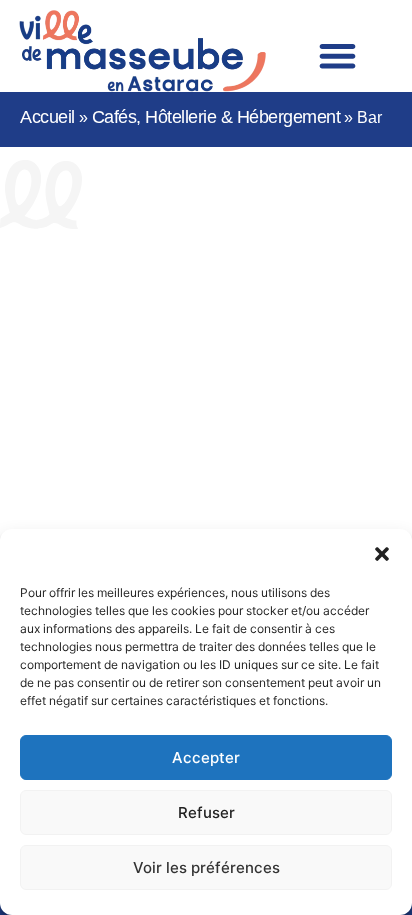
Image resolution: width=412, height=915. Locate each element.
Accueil (47, 117)
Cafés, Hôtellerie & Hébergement (216, 117)
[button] (382, 554)
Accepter (206, 757)
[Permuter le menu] (337, 55)
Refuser (206, 812)
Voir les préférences (206, 867)
